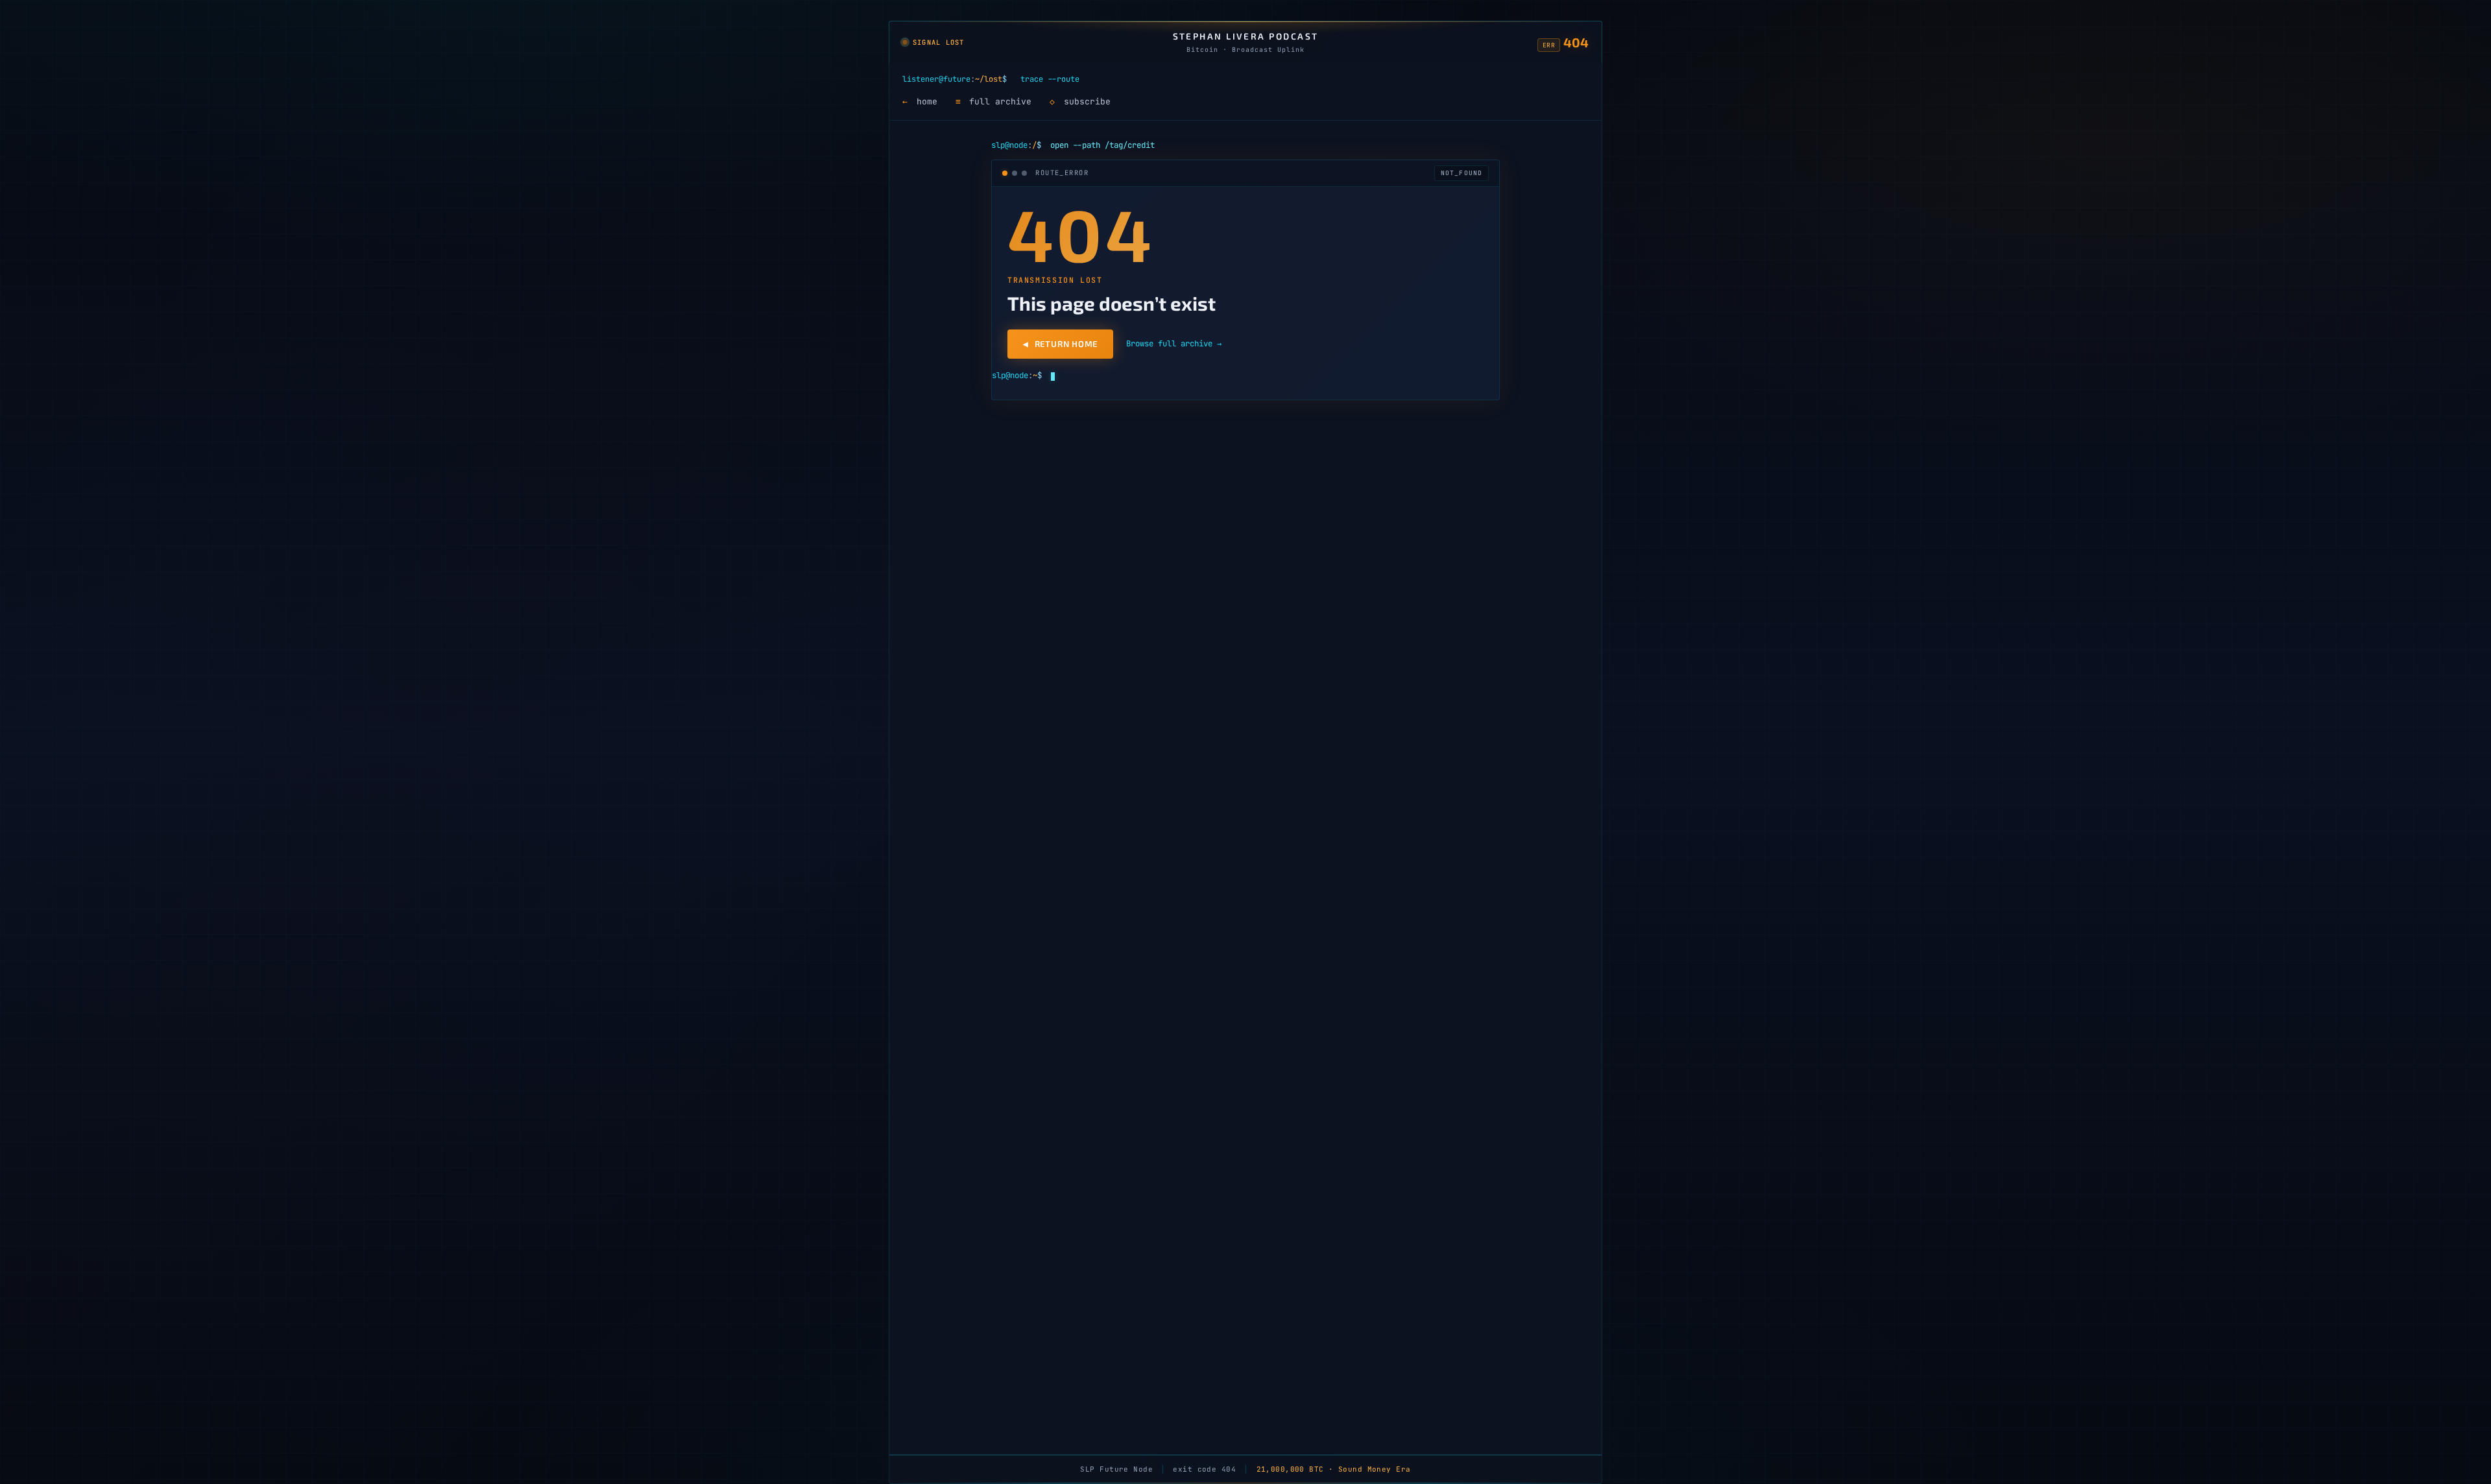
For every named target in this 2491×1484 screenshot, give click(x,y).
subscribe (1080, 102)
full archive (994, 102)
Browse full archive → (1174, 343)
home (920, 102)
